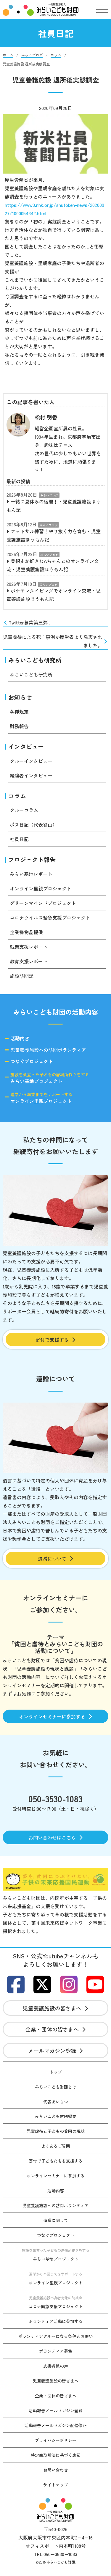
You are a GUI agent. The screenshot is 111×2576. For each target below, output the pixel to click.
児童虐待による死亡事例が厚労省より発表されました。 (53, 641)
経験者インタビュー (31, 775)
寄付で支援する (52, 1340)
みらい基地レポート (31, 874)
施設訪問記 (22, 976)
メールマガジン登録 (52, 2051)
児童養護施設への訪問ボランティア (48, 1050)
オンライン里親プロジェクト (41, 888)
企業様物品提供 (26, 932)
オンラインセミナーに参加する (52, 1716)
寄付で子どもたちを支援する (56, 2161)
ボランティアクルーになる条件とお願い (56, 2336)
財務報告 (19, 726)
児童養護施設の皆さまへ (52, 2008)
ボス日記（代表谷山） (33, 824)
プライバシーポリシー (56, 2440)
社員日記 (19, 839)
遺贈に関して (56, 2220)
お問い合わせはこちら (52, 1837)
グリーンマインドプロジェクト (43, 903)
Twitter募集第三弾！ (30, 622)
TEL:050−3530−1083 (55, 2554)
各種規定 (19, 712)
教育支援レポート (29, 961)
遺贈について (52, 1559)
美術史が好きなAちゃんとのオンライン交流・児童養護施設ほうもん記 (53, 565)
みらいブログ (49, 495)
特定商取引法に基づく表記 (56, 2455)
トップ (56, 2072)
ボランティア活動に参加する (56, 2321)
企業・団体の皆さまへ (52, 2029)
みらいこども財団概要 (56, 2116)
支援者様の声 (56, 2366)
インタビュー (26, 746)
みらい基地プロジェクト (50, 1078)
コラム (17, 796)
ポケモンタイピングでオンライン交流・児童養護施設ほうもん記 (54, 595)
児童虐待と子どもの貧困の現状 (56, 2131)
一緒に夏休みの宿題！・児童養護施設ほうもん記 (54, 506)
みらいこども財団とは (56, 2087)
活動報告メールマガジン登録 (56, 2410)
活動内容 (20, 1038)
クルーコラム (24, 810)
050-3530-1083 (55, 1798)
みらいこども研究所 (35, 660)
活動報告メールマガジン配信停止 (56, 2425)
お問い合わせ (56, 2470)
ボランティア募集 (56, 2351)
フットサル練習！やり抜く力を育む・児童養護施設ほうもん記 (54, 535)
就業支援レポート (29, 947)
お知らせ (20, 697)
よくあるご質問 (56, 2146)
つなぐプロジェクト (32, 1061)
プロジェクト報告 (32, 859)
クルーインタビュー (31, 761)
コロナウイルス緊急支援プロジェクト (50, 918)
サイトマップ (56, 2485)
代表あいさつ (56, 2102)
